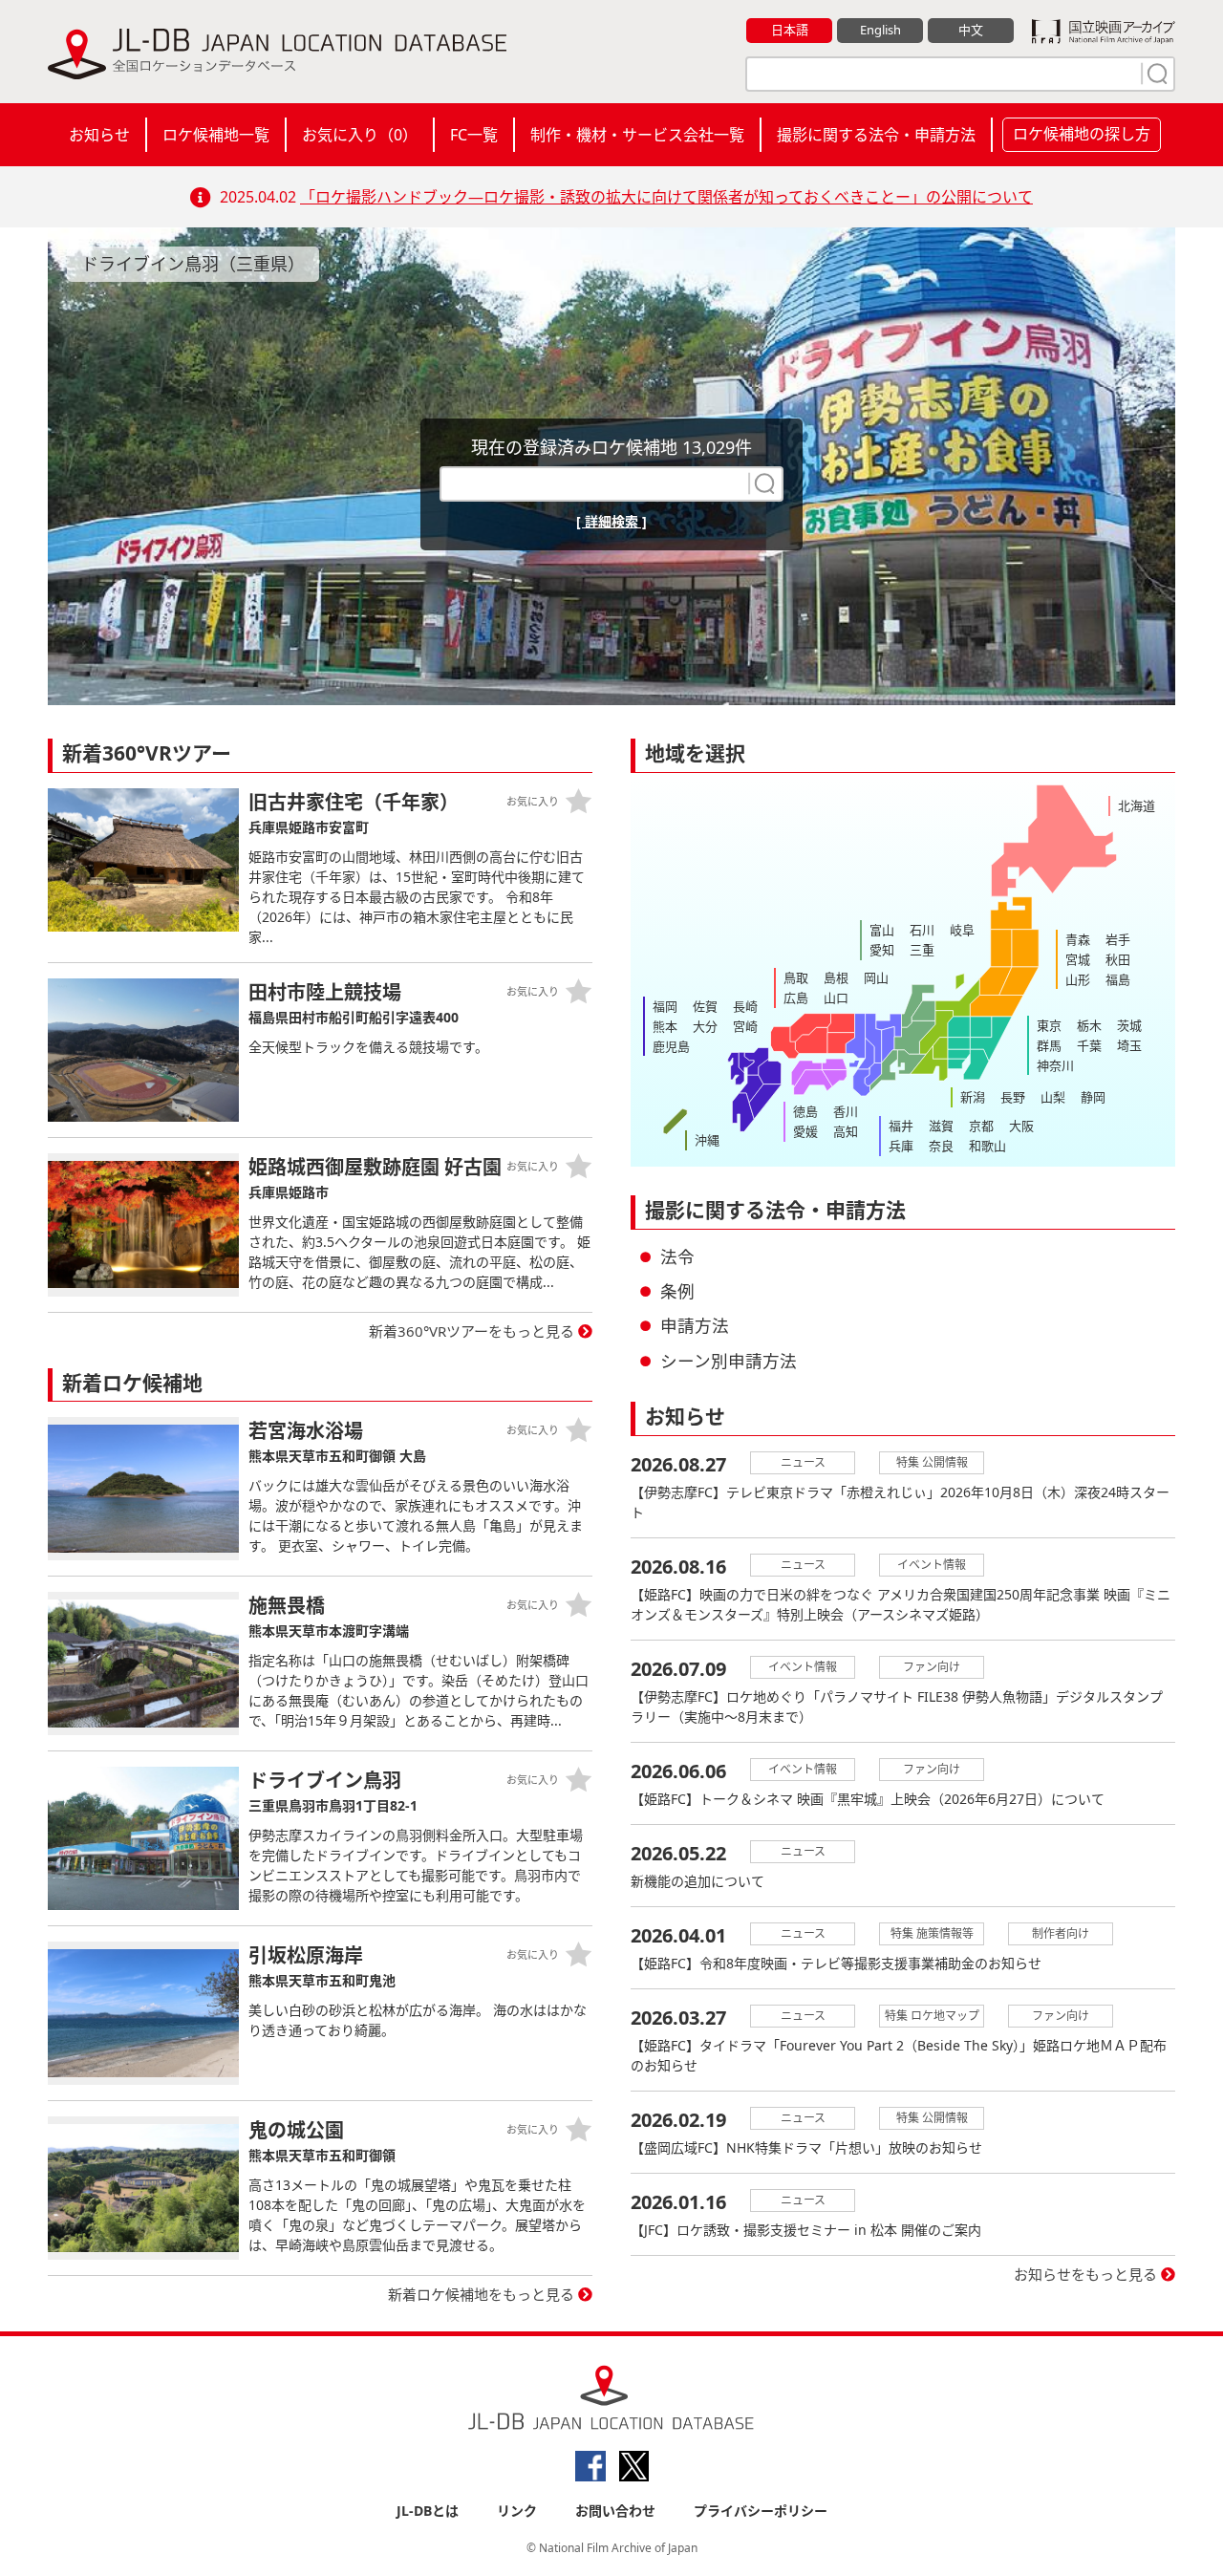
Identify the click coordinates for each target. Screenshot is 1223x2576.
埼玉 (1129, 1045)
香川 (846, 1111)
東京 (1049, 1025)
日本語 (790, 30)
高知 (846, 1131)
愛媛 (805, 1131)
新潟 (973, 1097)
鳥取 (796, 977)
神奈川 (1055, 1065)
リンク (517, 2511)
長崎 (745, 1006)
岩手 (1118, 939)
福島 (1118, 979)
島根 (836, 977)
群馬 (1049, 1045)
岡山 (876, 977)
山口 (836, 998)
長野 (1013, 1097)
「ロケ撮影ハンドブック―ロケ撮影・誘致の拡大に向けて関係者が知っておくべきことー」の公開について (666, 197)
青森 (1078, 939)
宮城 (1078, 959)
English (880, 30)
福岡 (665, 1006)
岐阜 (962, 930)
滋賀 (941, 1126)
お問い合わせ (615, 2511)
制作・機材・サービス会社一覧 (637, 135)
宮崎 (745, 1026)
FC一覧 (474, 135)
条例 (677, 1291)
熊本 (665, 1026)
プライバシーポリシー (761, 2511)
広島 (796, 998)
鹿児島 (671, 1046)
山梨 (1053, 1097)
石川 (922, 930)
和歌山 (987, 1146)
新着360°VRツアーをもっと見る (472, 1331)
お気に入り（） (360, 135)
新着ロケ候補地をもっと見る (481, 2294)
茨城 (1129, 1025)
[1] (1155, 74)
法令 (677, 1256)
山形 (1078, 979)
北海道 (1137, 805)
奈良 (941, 1146)
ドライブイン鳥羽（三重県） (193, 264)
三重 (922, 950)
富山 (882, 930)
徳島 (805, 1111)
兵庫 (901, 1146)
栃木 (1089, 1025)
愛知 (882, 950)
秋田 (1118, 959)
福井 (901, 1126)
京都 (981, 1126)
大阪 (1021, 1126)
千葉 (1089, 1045)
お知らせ (99, 135)
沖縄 (707, 1140)
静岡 (1093, 1097)
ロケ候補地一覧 (216, 135)
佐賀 (705, 1006)
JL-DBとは (428, 2511)
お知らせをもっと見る (1085, 2274)
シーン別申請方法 (729, 1361)
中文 (971, 30)
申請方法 (695, 1325)
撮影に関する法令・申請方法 (876, 135)
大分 (705, 1026)
